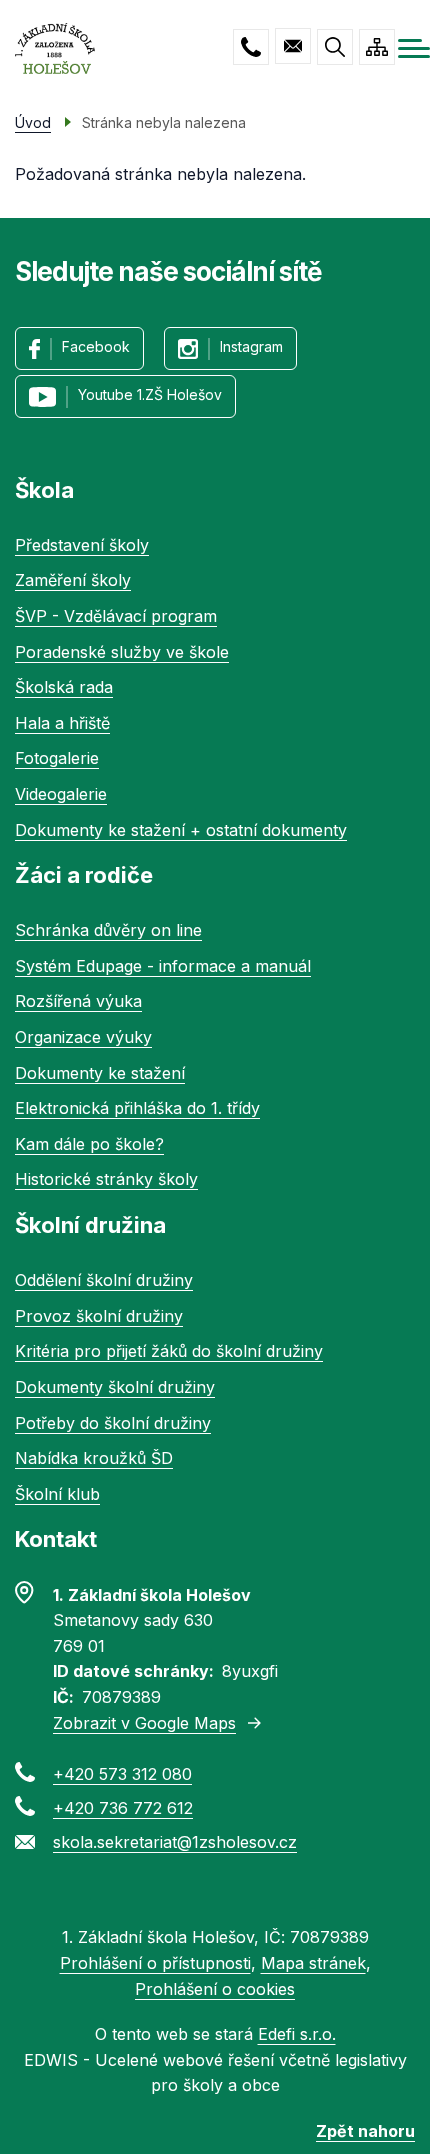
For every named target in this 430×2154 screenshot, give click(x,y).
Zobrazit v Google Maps (144, 1723)
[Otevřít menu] (414, 48)
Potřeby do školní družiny (113, 1423)
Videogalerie (61, 794)
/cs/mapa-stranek (377, 47)
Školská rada (64, 687)
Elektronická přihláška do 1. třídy (137, 1108)
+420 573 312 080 (251, 47)
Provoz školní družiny (99, 1316)
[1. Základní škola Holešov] (55, 48)
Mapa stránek (313, 1963)
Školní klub (57, 1494)
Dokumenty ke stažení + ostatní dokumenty (181, 830)
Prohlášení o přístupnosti (155, 1963)
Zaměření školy (73, 580)
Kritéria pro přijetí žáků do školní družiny (169, 1351)
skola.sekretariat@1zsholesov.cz (293, 46)
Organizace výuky (83, 1037)
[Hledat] (335, 47)
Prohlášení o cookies (215, 1989)
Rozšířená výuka (78, 1001)
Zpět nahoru (365, 2131)
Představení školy (82, 545)
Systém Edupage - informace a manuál (163, 966)
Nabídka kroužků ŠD (94, 1458)
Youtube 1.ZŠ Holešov (150, 394)
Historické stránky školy (106, 1179)
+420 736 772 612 (123, 1808)
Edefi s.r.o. (297, 2034)
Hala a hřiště (62, 723)
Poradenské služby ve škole (122, 652)
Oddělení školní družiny (104, 1280)
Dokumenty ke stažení (100, 1073)
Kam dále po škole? (89, 1144)
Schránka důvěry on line (108, 930)
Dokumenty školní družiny (115, 1387)
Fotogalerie (57, 758)
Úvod (33, 122)
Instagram (251, 346)
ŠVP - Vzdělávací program (116, 616)
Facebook (96, 346)
